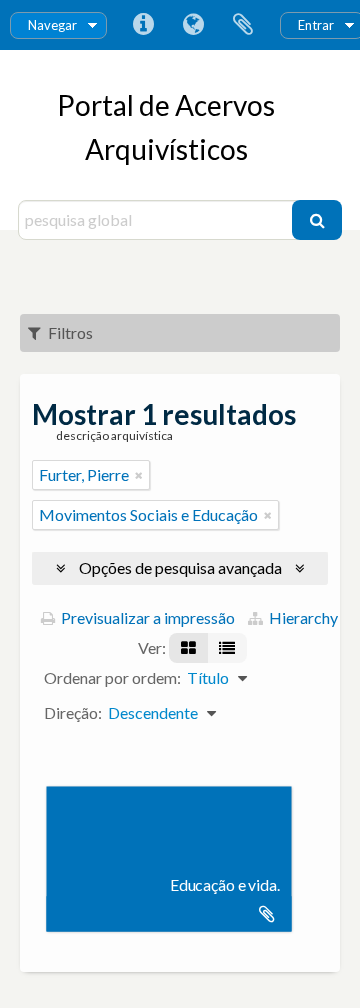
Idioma (193, 25)
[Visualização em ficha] (188, 648)
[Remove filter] (139, 475)
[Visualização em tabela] (227, 648)
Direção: (73, 712)
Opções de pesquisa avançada (180, 567)
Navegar (52, 25)
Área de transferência (243, 25)
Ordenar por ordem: (112, 677)
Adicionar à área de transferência (267, 914)
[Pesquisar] (317, 220)
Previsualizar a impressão (146, 617)
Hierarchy (302, 617)
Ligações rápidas (143, 25)
